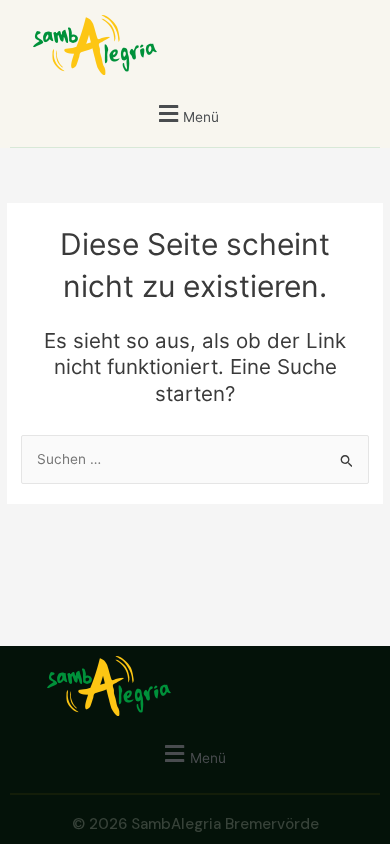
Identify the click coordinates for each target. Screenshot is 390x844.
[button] (186, 113)
